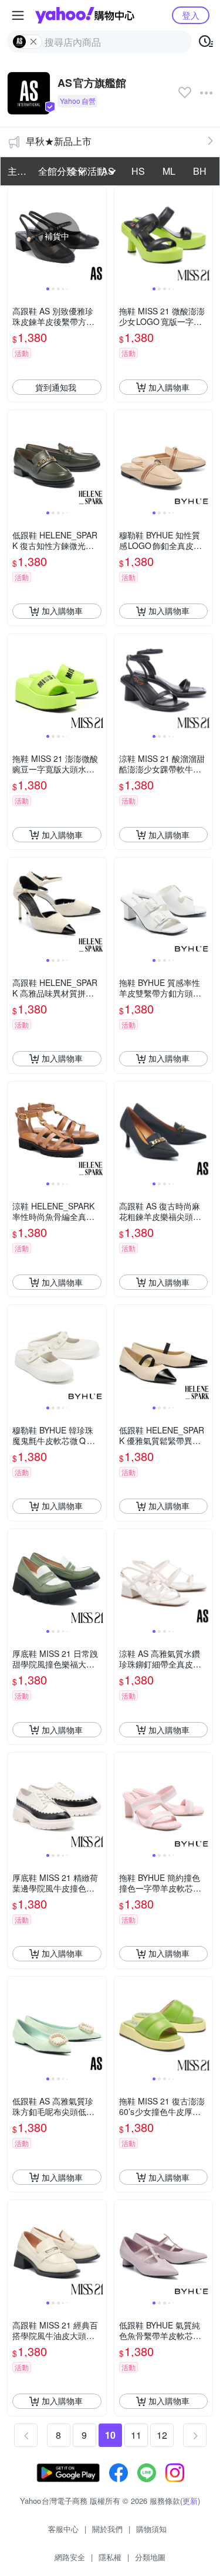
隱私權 (110, 2557)
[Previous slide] (15, 236)
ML (169, 171)
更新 (190, 2501)
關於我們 (107, 2529)
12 (162, 2435)
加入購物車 (169, 387)
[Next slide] (99, 236)
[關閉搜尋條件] (33, 42)
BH (200, 171)
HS (138, 171)
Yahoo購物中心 (85, 15)
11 (136, 2435)
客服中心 (63, 2529)
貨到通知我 (56, 387)
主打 (17, 171)
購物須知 (151, 2529)
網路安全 (70, 2557)
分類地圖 (150, 2557)
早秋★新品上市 (59, 141)
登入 (191, 15)
